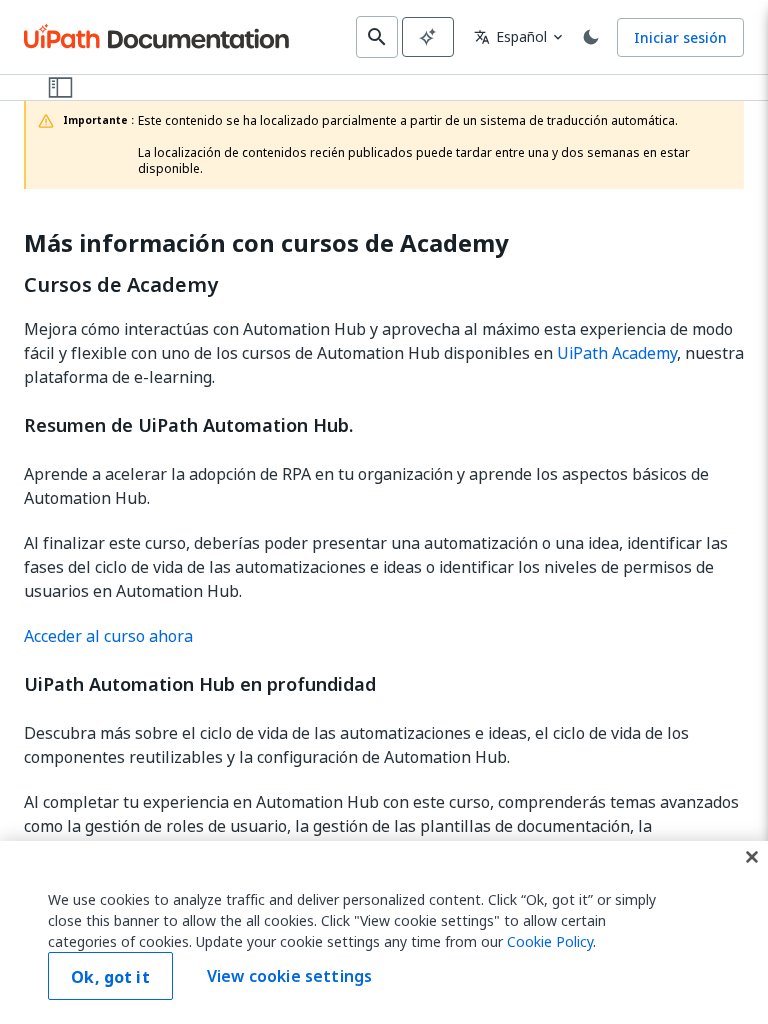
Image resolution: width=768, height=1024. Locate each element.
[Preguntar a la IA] (428, 37)
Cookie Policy (550, 941)
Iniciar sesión (680, 37)
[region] (384, 932)
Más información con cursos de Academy (266, 243)
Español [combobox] (510, 36)
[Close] (752, 857)
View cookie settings (289, 976)
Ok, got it (110, 977)
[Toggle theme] (591, 37)
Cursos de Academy (121, 285)
